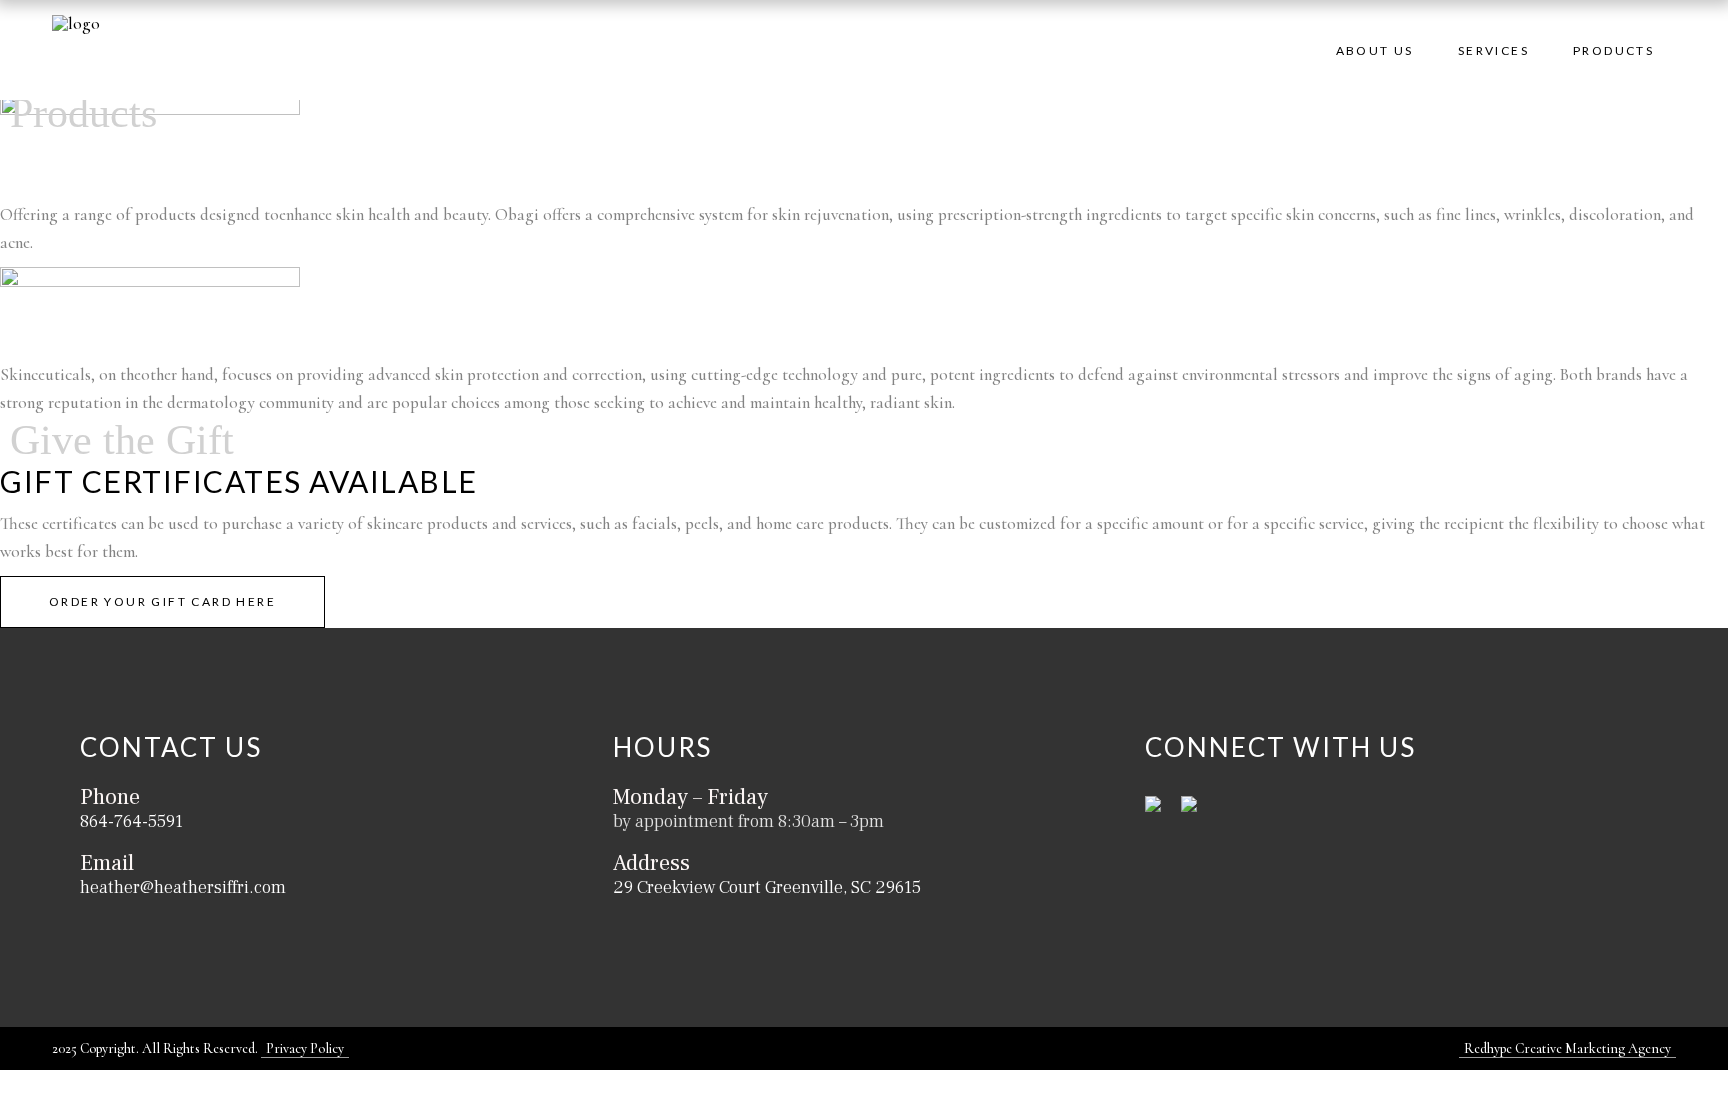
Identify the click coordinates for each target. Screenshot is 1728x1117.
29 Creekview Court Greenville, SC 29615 (767, 887)
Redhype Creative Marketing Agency (1567, 1048)
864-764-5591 (131, 821)
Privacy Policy (305, 1048)
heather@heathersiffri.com (183, 887)
